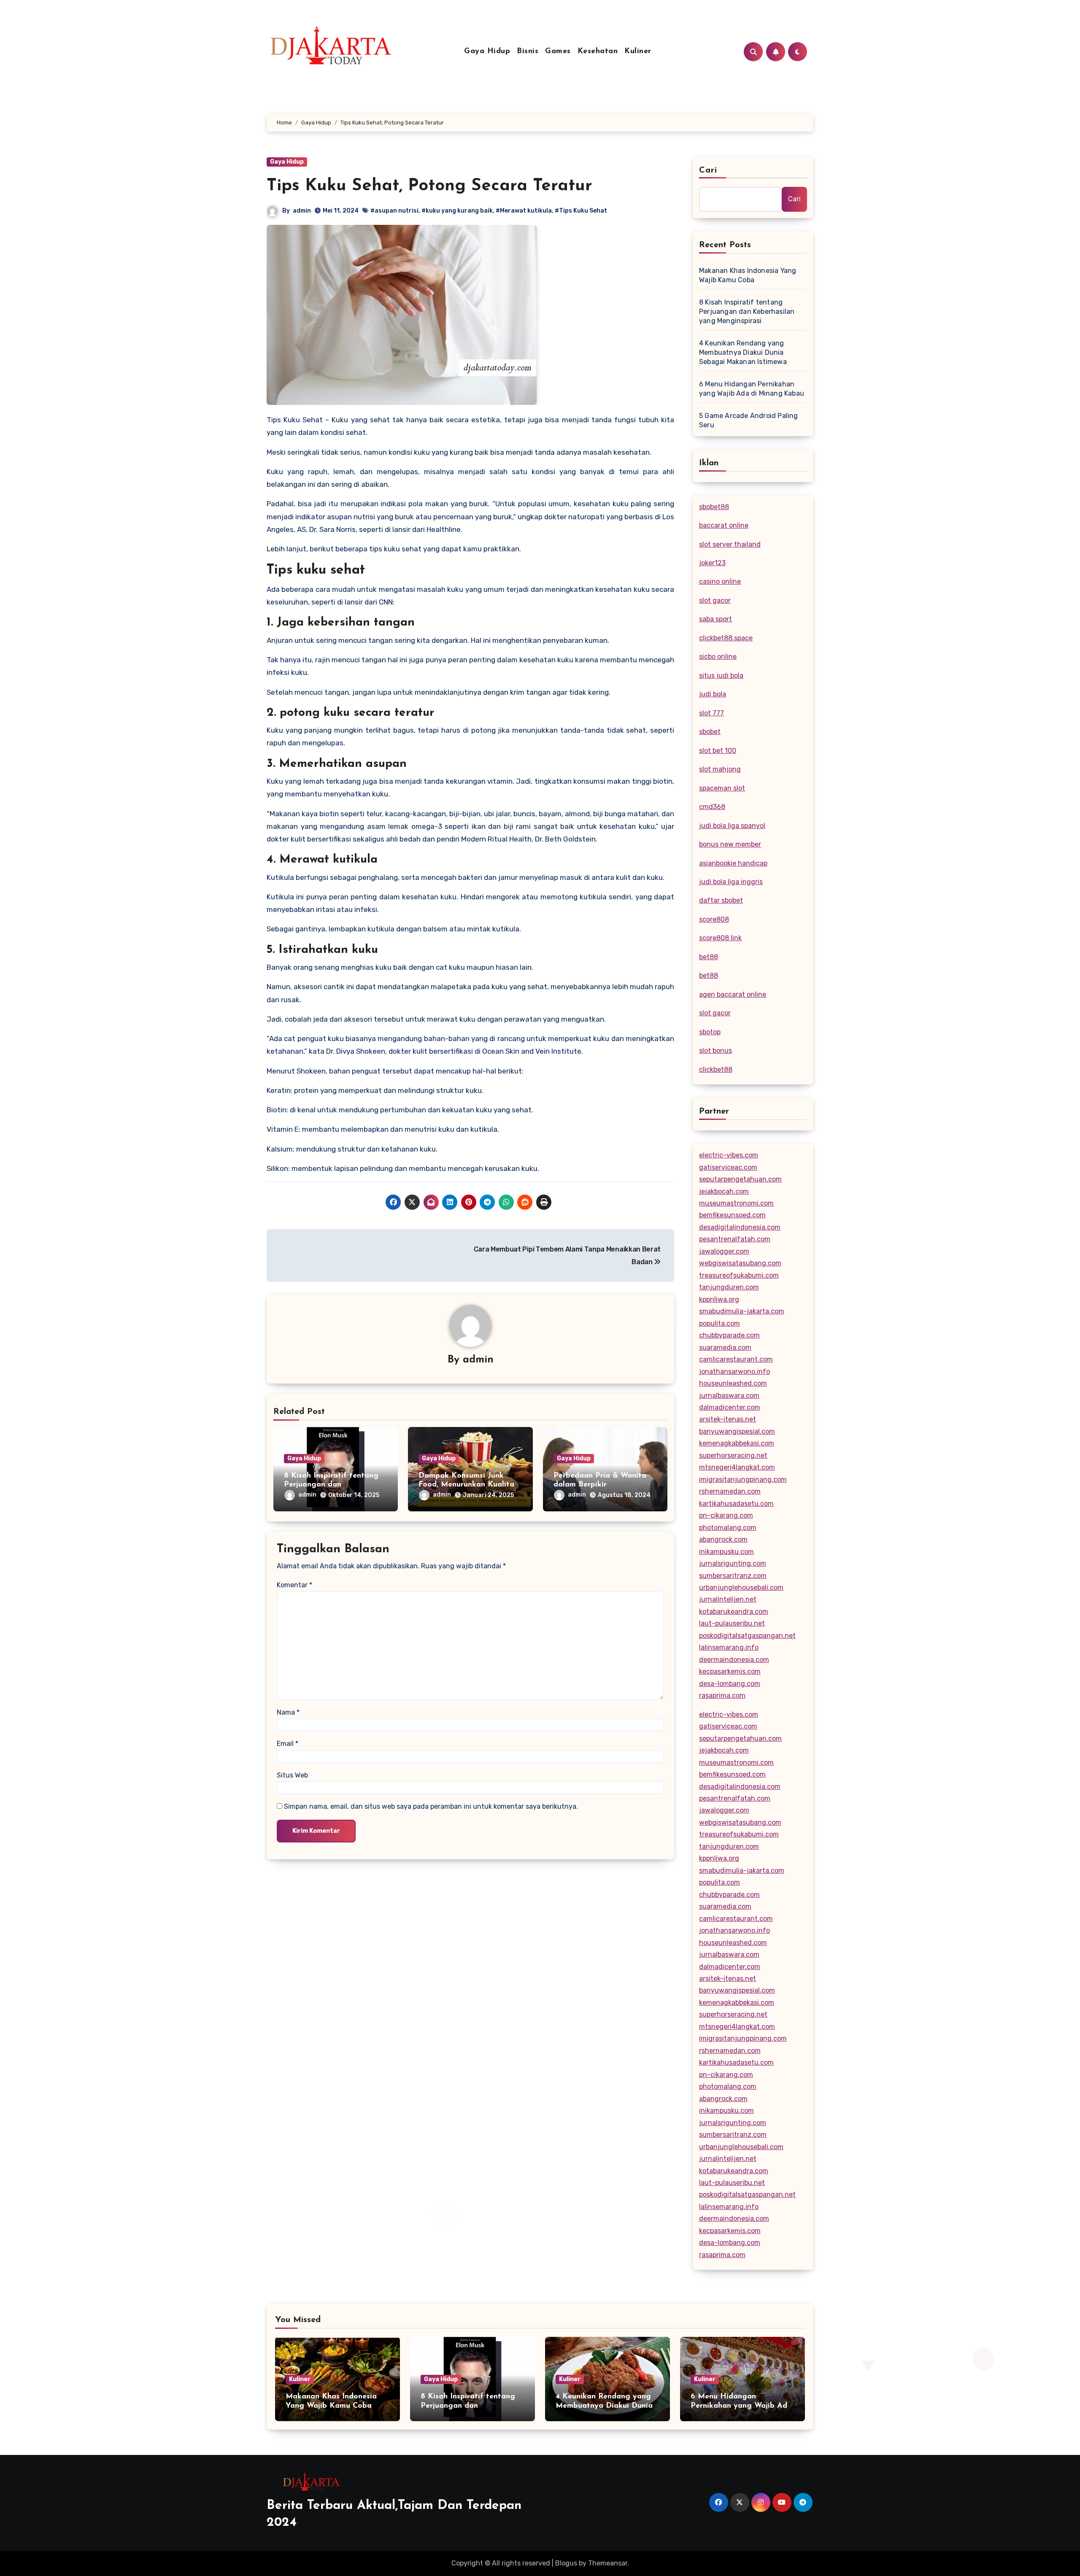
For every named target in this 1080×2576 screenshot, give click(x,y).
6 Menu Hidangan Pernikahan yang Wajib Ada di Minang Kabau (752, 389)
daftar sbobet (721, 900)
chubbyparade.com (729, 1335)
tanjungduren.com (729, 1287)
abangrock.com (723, 1539)
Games (558, 51)
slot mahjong (720, 769)
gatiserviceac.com (728, 1167)
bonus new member (730, 844)
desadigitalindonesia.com (740, 1227)
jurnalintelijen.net (728, 1599)
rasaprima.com (722, 1695)
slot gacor (715, 600)
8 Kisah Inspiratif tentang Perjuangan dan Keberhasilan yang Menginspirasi (747, 312)
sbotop (710, 1032)
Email (288, 1744)
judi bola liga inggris (731, 882)
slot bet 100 (718, 751)
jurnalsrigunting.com (733, 1563)
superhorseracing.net (733, 1455)
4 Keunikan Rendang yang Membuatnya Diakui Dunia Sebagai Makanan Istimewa (743, 352)
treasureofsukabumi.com (739, 1275)
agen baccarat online (733, 994)
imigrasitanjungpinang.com (743, 1480)
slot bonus (715, 1051)
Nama (288, 1712)
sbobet (710, 732)
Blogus (566, 2563)
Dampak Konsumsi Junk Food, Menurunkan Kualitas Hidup (468, 1485)
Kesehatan (598, 51)
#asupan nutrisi (394, 211)
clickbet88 (716, 1070)
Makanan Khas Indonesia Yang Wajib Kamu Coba (748, 275)
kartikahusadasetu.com (736, 1504)
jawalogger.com (724, 1251)
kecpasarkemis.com (730, 1671)
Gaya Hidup (487, 51)
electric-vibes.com (729, 1155)
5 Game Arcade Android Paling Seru (749, 420)
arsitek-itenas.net (728, 1419)
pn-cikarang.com (726, 1515)
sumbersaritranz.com (733, 1576)
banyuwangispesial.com (737, 1431)
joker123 (712, 563)
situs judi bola (721, 676)
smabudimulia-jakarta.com (742, 1311)
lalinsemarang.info (729, 1647)
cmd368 (712, 807)
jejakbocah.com (724, 1191)
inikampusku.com (726, 1552)
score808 (714, 919)
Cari (708, 170)
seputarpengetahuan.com (740, 1179)
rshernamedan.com (730, 1491)
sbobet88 (714, 507)
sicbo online (718, 657)
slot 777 (711, 713)
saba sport (715, 619)
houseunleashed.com (733, 1383)
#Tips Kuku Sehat (581, 211)
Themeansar (608, 2563)
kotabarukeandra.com (734, 1612)
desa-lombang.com (730, 1684)
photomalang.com (728, 1528)
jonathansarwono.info (734, 1372)
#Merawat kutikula (524, 211)
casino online (720, 581)
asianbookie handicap (733, 863)
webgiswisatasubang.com (740, 1263)
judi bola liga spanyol (732, 826)
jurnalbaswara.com (729, 1396)
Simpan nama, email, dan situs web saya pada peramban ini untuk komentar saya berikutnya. (431, 1806)
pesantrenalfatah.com (735, 1239)
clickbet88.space (726, 638)
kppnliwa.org (719, 1299)
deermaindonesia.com (734, 1660)
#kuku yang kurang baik (457, 211)
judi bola (713, 694)
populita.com (720, 1323)
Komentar (294, 1585)
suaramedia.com (725, 1347)
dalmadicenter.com (730, 1407)
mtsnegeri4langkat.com (737, 1467)
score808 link (720, 938)
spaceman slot (722, 788)
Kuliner (638, 51)
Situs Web (292, 1775)
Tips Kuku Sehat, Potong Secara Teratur (429, 186)
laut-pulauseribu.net (732, 1623)
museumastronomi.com (736, 1203)
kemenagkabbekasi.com (737, 1443)
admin (302, 211)
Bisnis (528, 51)
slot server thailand (730, 544)
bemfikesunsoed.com (732, 1215)
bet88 (709, 957)
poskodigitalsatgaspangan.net (747, 1636)
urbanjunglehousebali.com (741, 1587)
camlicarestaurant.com (736, 1359)
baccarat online (724, 525)
